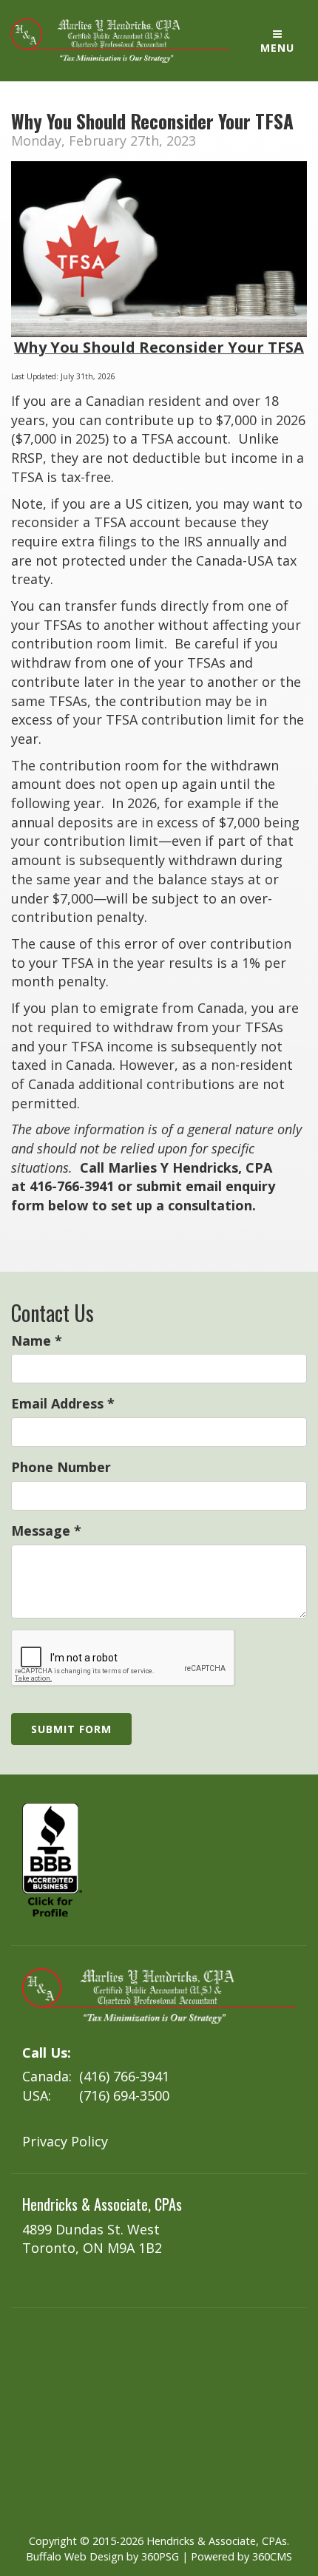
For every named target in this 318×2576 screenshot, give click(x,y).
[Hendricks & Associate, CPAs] (120, 41)
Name (37, 1340)
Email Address (63, 1403)
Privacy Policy (65, 2141)
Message (46, 1531)
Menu (277, 48)
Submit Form (71, 1729)
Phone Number (61, 1467)
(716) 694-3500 (124, 2095)
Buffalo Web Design (75, 2556)
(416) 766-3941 (124, 2076)
